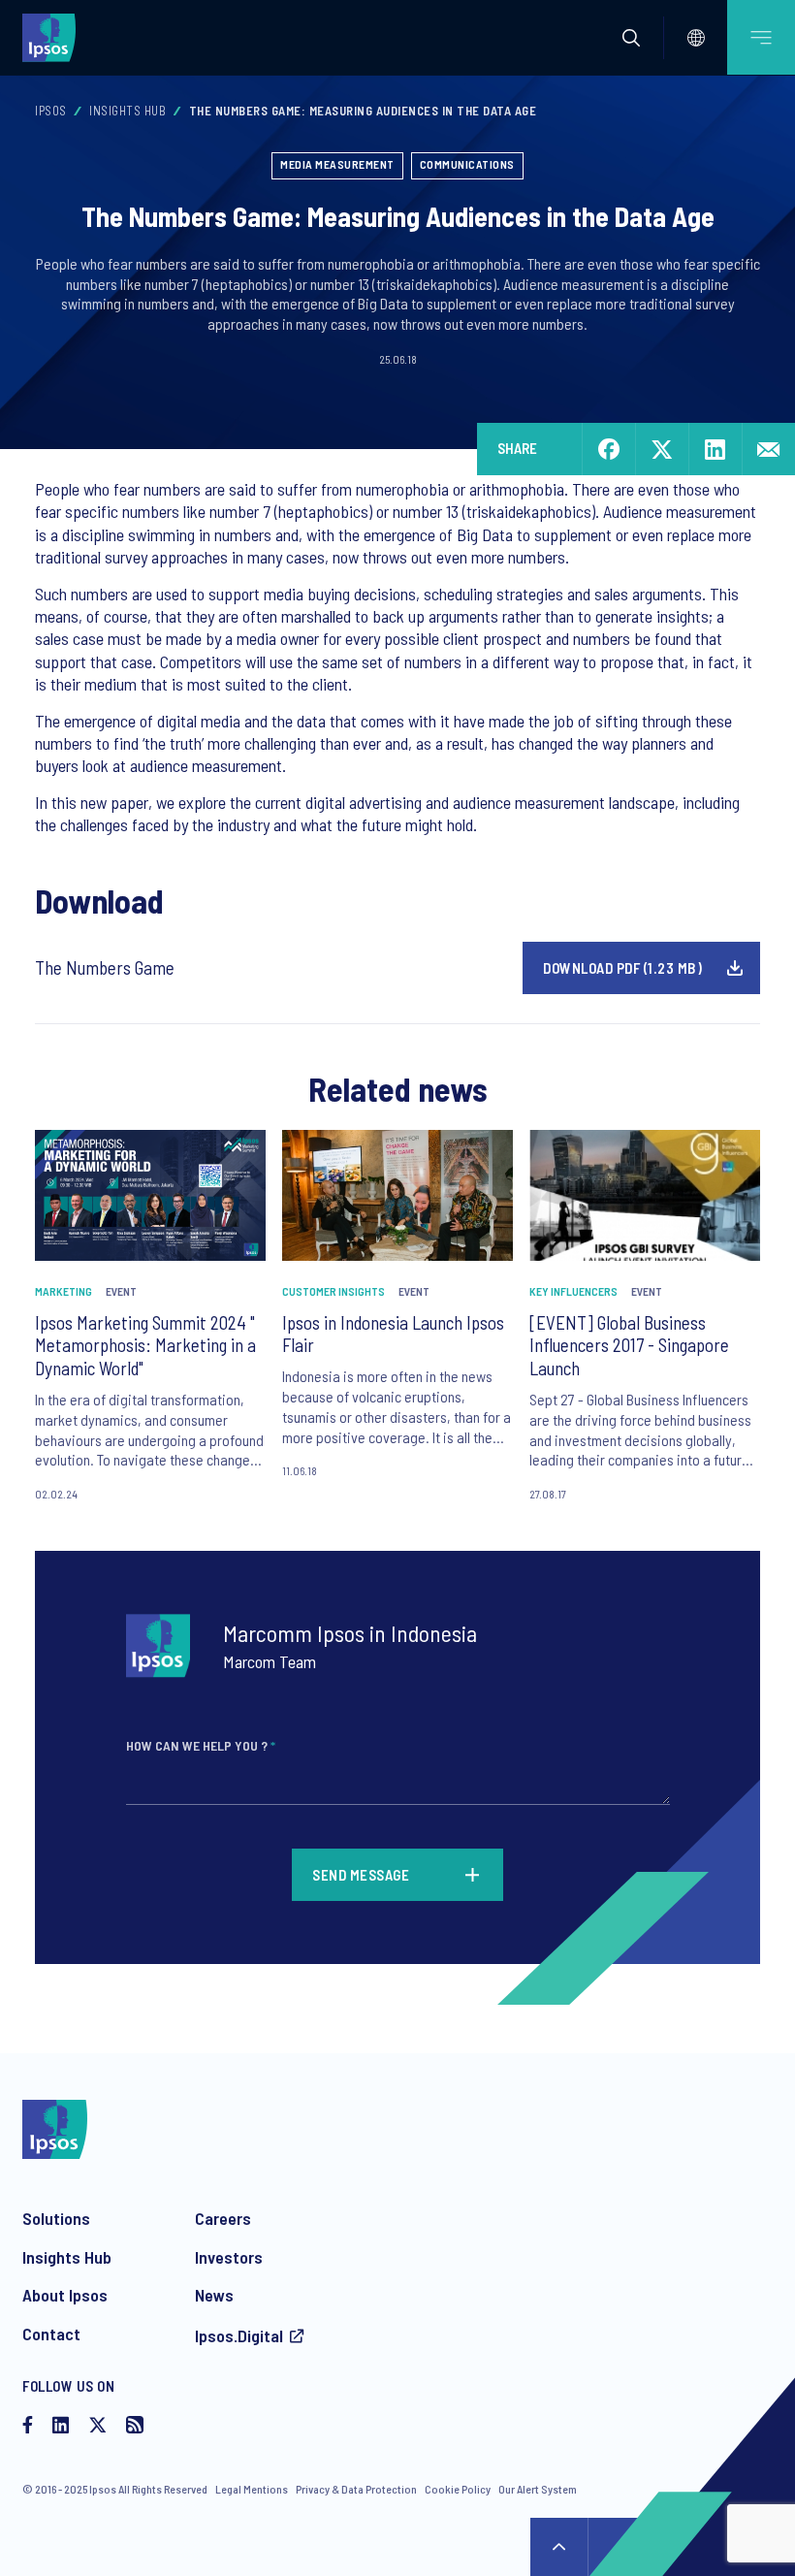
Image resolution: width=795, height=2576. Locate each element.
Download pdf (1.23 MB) (622, 968)
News (214, 2295)
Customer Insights (334, 1291)
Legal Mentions (252, 2489)
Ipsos (51, 111)
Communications (467, 164)
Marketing (64, 1291)
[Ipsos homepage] (53, 37)
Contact (51, 2334)
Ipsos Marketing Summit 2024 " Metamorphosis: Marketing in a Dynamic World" (145, 1346)
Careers (223, 2218)
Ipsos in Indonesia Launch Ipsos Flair (393, 1334)
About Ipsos (65, 2295)
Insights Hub (127, 111)
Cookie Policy (458, 2489)
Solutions (56, 2218)
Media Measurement (337, 164)
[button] (631, 38)
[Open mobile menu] (761, 37)
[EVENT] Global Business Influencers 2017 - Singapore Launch (629, 1346)
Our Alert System (538, 2489)
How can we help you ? (201, 1745)
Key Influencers (573, 1291)
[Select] (696, 38)
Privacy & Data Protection (356, 2489)
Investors (229, 2257)
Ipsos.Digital (239, 2335)
